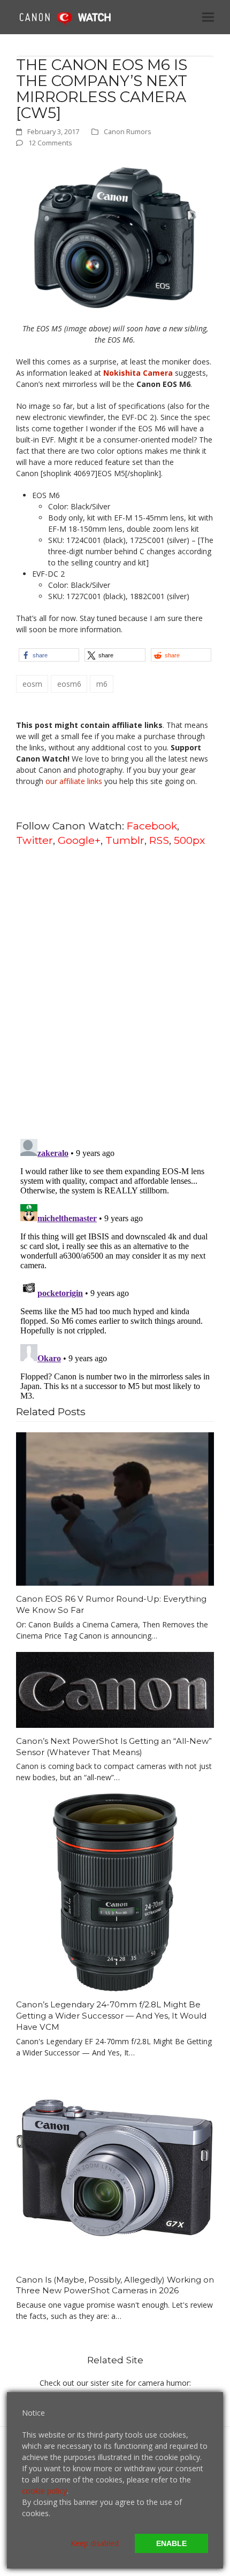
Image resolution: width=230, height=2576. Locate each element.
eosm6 (69, 684)
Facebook (152, 826)
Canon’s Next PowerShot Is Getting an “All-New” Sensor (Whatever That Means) (114, 1747)
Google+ (79, 840)
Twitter (34, 840)
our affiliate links (74, 781)
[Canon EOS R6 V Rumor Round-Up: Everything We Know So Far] (115, 1508)
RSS (159, 840)
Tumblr (125, 840)
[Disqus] (115, 992)
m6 (102, 684)
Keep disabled (95, 2543)
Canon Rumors (128, 131)
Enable (171, 2543)
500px (189, 840)
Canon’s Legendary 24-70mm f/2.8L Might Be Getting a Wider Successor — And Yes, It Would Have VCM (111, 2015)
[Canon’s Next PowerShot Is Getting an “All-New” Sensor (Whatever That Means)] (115, 1689)
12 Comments (50, 143)
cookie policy (44, 2491)
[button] (208, 17)
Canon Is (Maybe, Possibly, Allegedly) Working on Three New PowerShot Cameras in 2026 (115, 2285)
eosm (32, 684)
